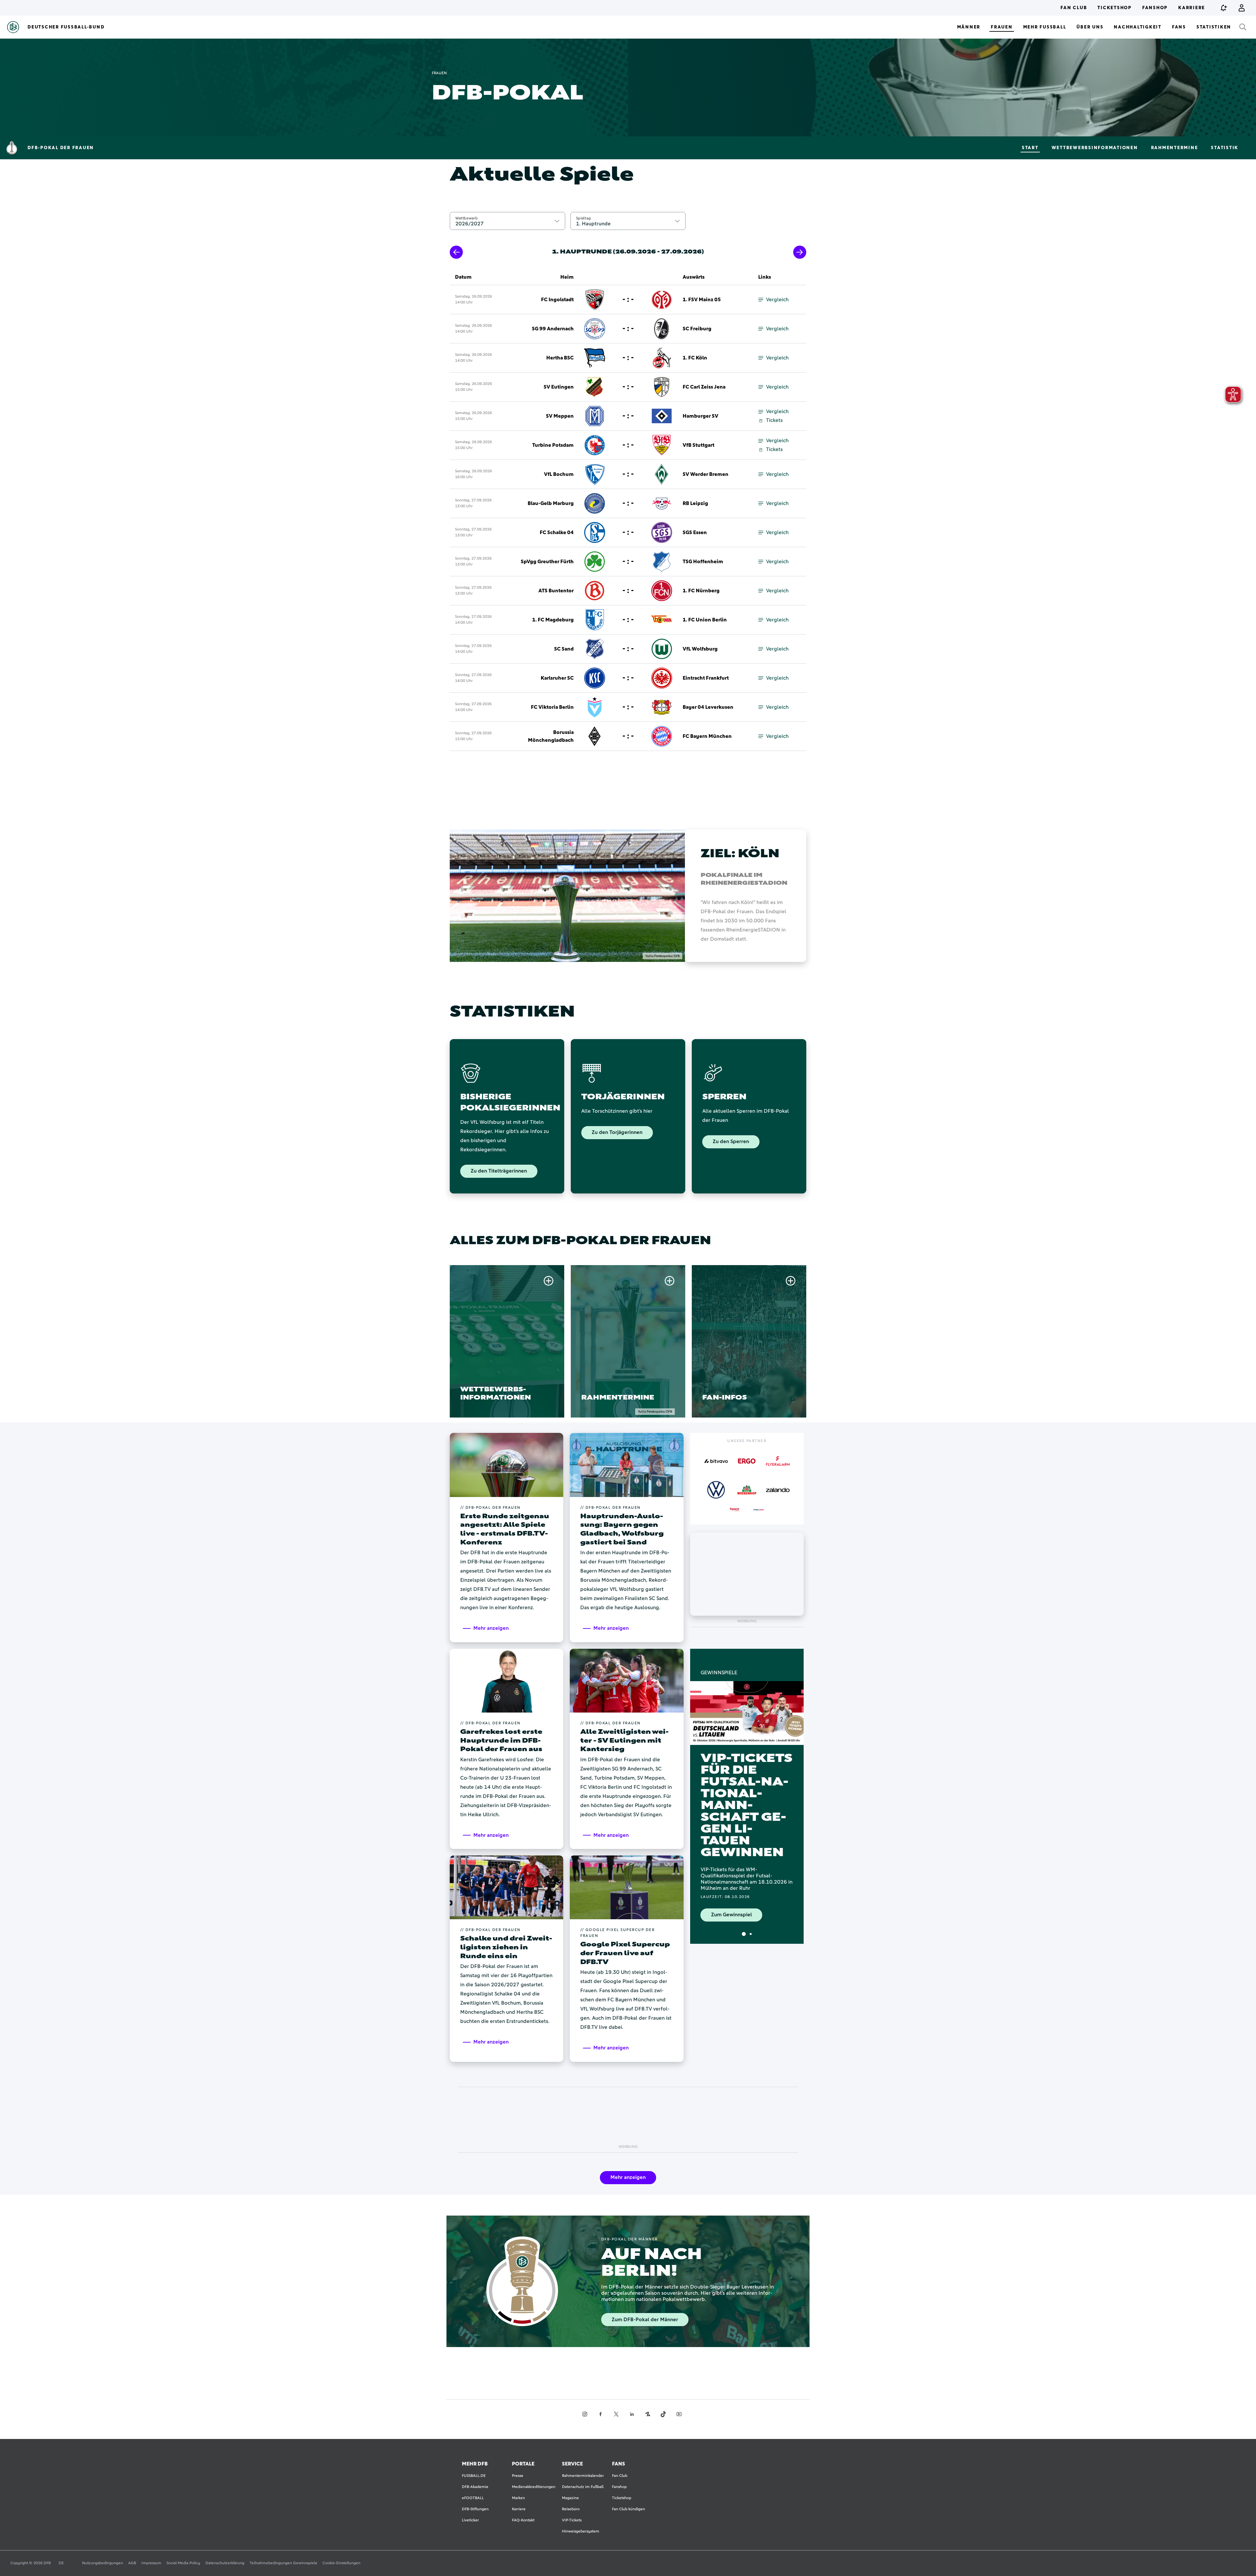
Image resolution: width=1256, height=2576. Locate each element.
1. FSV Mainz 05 (702, 300)
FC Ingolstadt (557, 300)
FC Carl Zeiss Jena (704, 387)
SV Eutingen (559, 387)
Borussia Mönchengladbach (551, 736)
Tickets (774, 420)
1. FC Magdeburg (553, 620)
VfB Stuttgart (698, 445)
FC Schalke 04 (557, 532)
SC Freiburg (697, 329)
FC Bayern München (707, 736)
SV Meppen (560, 416)
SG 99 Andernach (553, 329)
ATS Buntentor (556, 591)
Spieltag (583, 218)
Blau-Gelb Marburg (551, 503)
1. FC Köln (695, 358)
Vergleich (777, 300)
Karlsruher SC (557, 678)
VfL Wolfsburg (700, 649)
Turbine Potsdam (553, 445)
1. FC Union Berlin (705, 620)
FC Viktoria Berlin (552, 707)
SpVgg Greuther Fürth (547, 562)
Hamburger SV (700, 416)
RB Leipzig (695, 503)
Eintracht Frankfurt (706, 678)
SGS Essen (695, 532)
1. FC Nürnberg (701, 591)
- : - (628, 300)
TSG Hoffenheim (703, 562)
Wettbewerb (466, 218)
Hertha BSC (560, 358)
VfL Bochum (559, 474)
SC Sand (564, 649)
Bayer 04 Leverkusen (708, 707)
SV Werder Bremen (706, 474)
